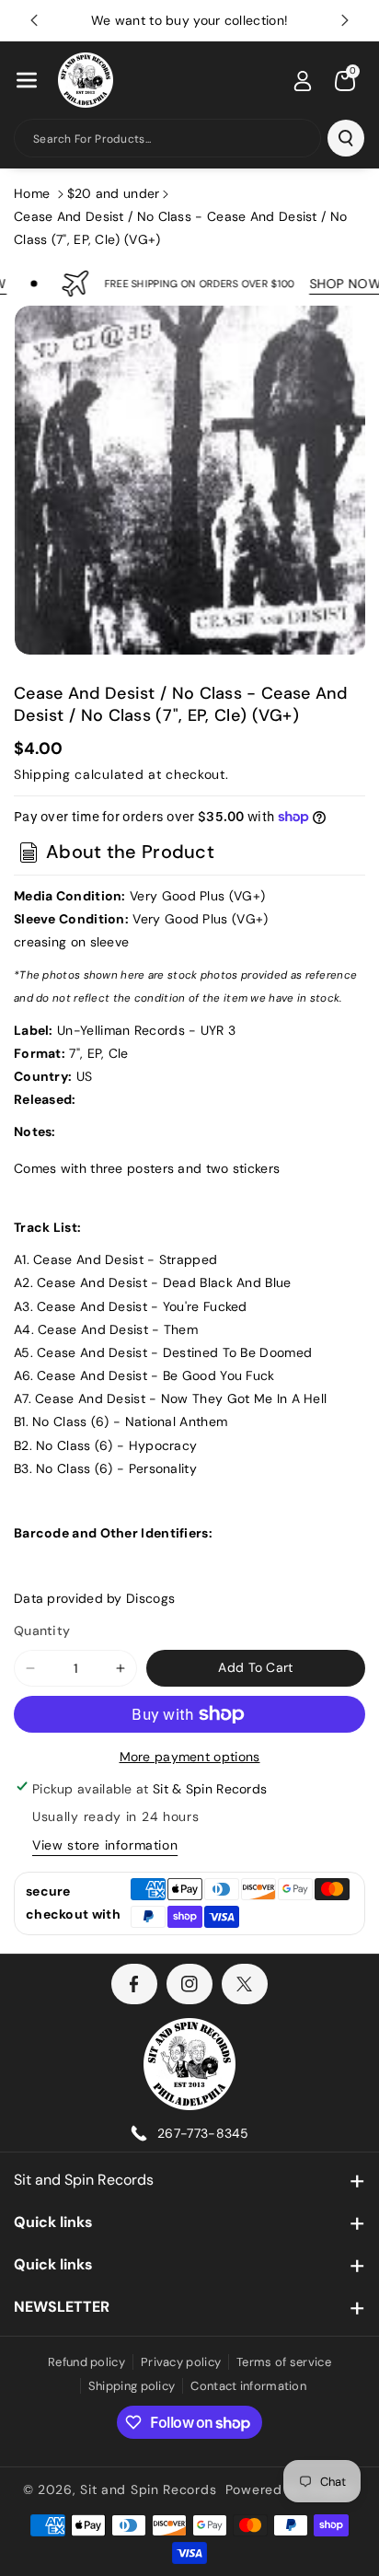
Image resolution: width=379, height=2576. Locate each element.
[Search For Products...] (346, 138)
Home (32, 193)
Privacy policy (181, 2362)
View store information (105, 1845)
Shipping (42, 774)
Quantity (42, 1630)
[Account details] (303, 81)
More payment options (190, 1757)
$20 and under (114, 193)
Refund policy (86, 2362)
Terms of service (284, 2362)
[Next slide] (345, 20)
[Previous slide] (34, 20)
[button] (27, 80)
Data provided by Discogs (94, 1598)
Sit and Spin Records (84, 2180)
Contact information (248, 2386)
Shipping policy (132, 2386)
